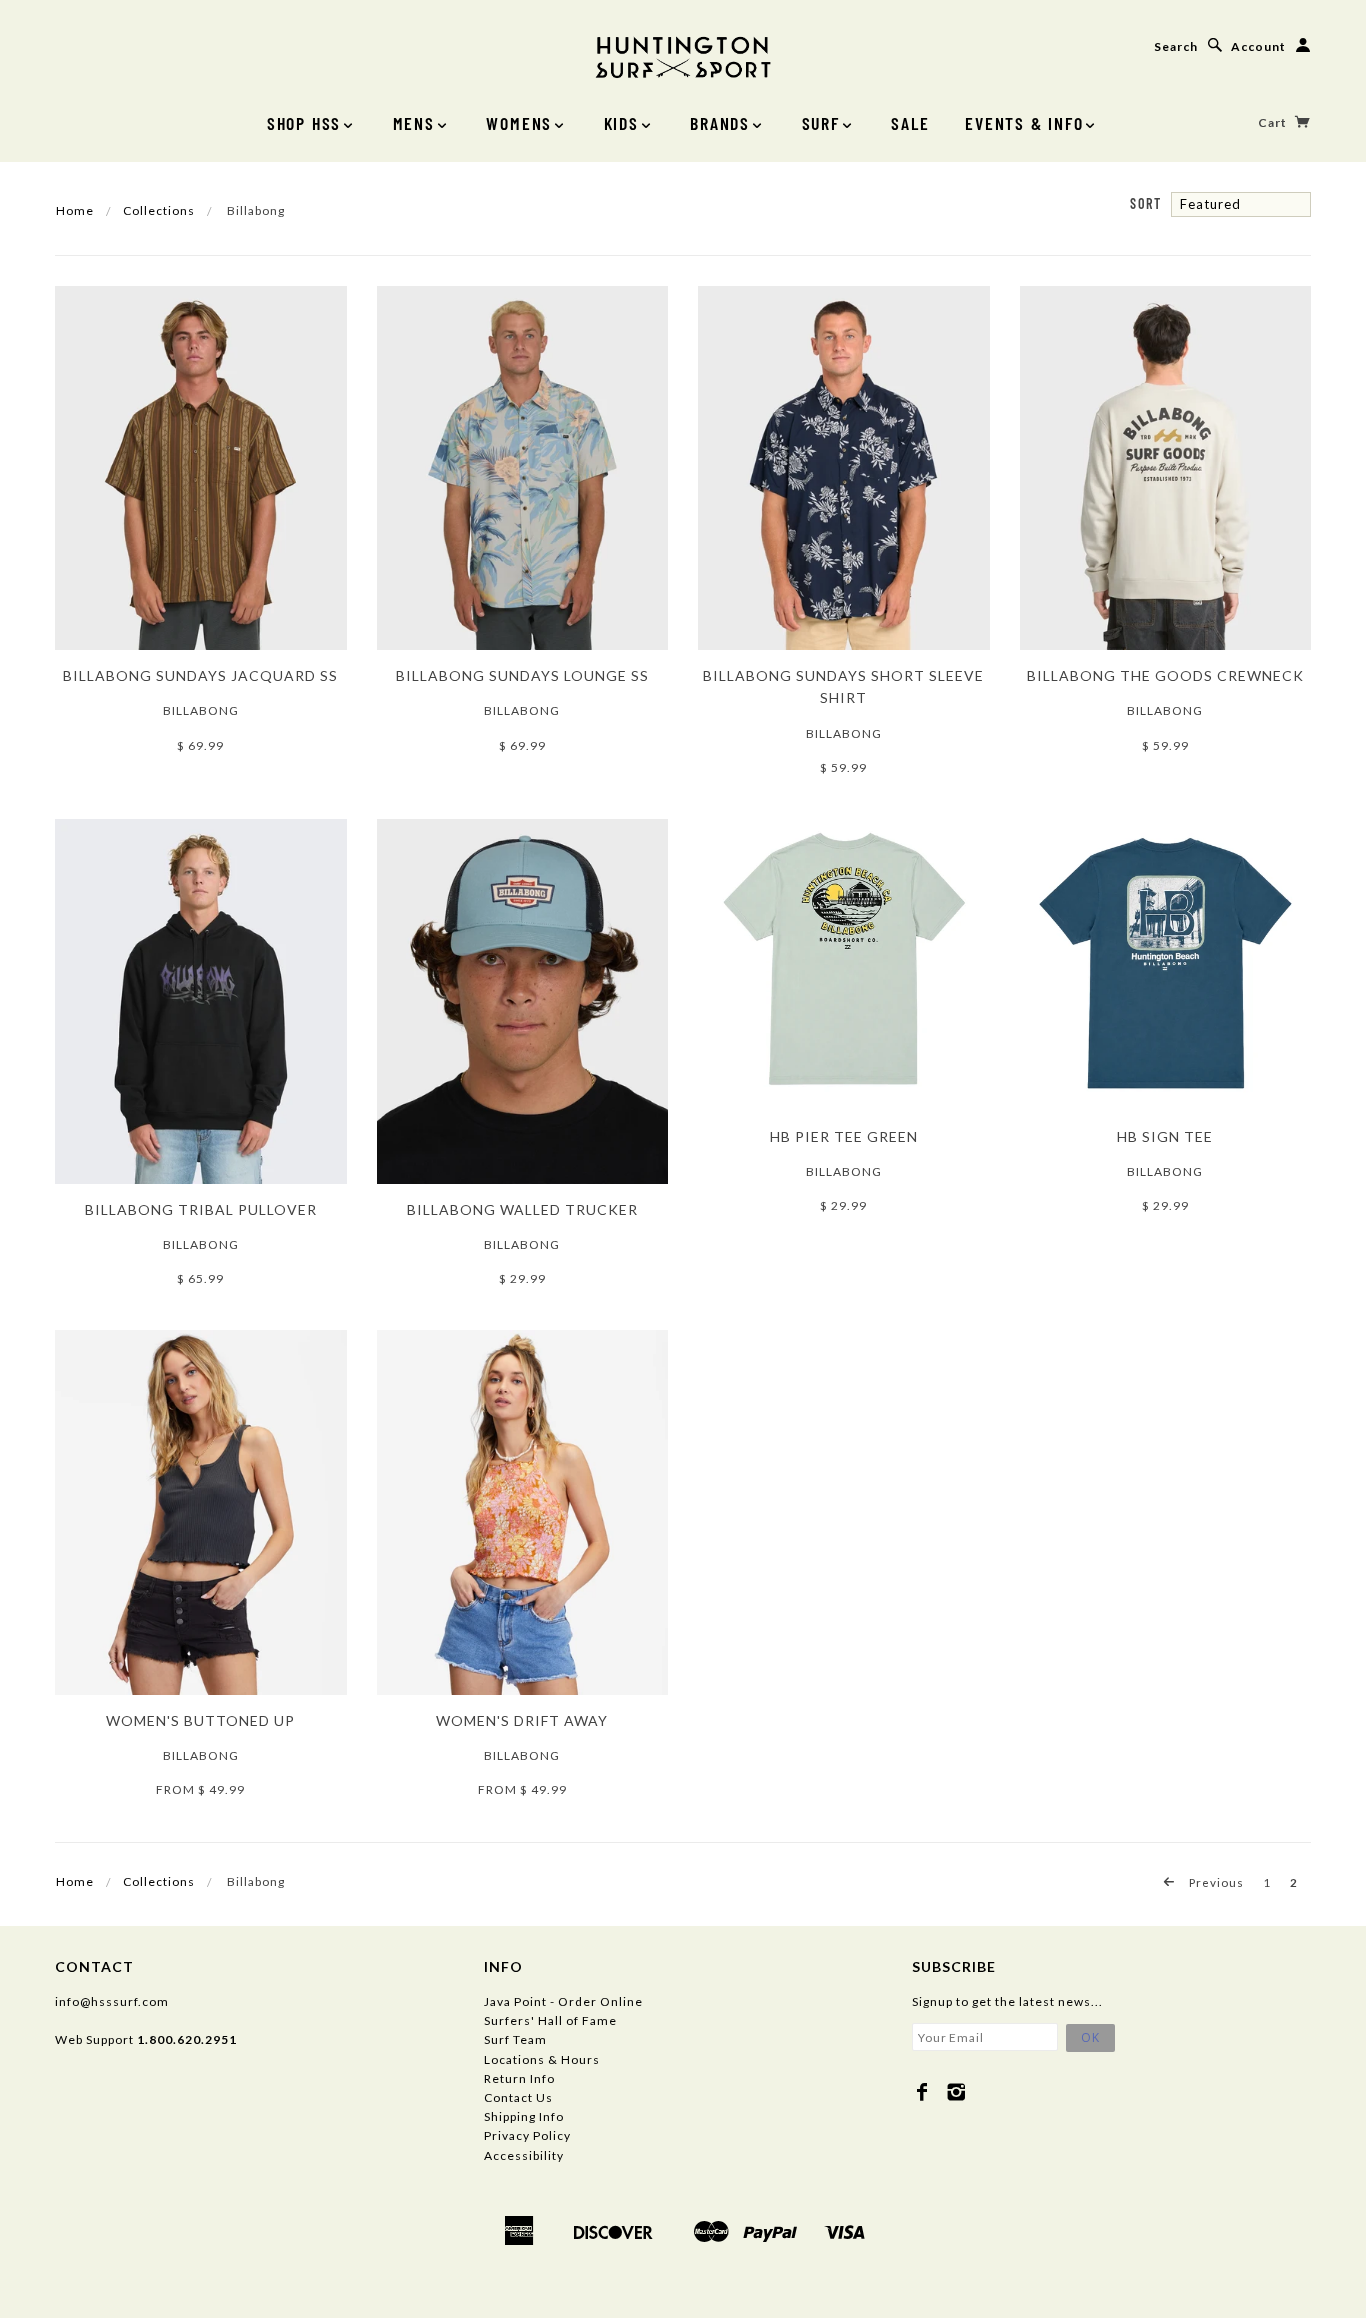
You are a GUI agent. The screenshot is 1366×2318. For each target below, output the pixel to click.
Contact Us (518, 2097)
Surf (821, 123)
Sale (910, 123)
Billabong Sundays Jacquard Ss (200, 675)
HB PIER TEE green (844, 1136)
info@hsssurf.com (112, 2001)
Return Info (519, 2078)
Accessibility (524, 2155)
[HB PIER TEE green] (844, 963)
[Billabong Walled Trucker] (523, 999)
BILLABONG (844, 1171)
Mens (414, 123)
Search (1176, 46)
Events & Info (1024, 123)
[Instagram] (956, 2092)
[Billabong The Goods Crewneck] (1166, 466)
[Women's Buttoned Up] (201, 1511)
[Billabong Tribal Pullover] (201, 999)
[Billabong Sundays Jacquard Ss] (201, 466)
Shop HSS (304, 123)
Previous (1215, 1882)
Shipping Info (524, 2116)
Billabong (201, 710)
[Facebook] (922, 2092)
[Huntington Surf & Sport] (683, 55)
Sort (1145, 203)
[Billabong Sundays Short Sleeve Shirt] (844, 466)
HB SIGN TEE (1165, 1136)
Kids (621, 123)
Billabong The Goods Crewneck (1165, 675)
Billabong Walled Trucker (522, 1209)
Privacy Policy (527, 2135)
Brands (720, 123)
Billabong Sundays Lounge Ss (522, 675)
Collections (159, 210)
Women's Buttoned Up (200, 1720)
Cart (1274, 122)
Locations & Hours (542, 2059)
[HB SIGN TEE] (1166, 963)
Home (75, 210)
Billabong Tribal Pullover (201, 1209)
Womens (519, 123)
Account (1258, 46)
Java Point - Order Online (563, 2001)
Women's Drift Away (522, 1720)
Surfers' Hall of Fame (550, 2020)
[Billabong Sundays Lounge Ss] (523, 466)
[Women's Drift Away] (523, 1511)
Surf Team (515, 2039)
